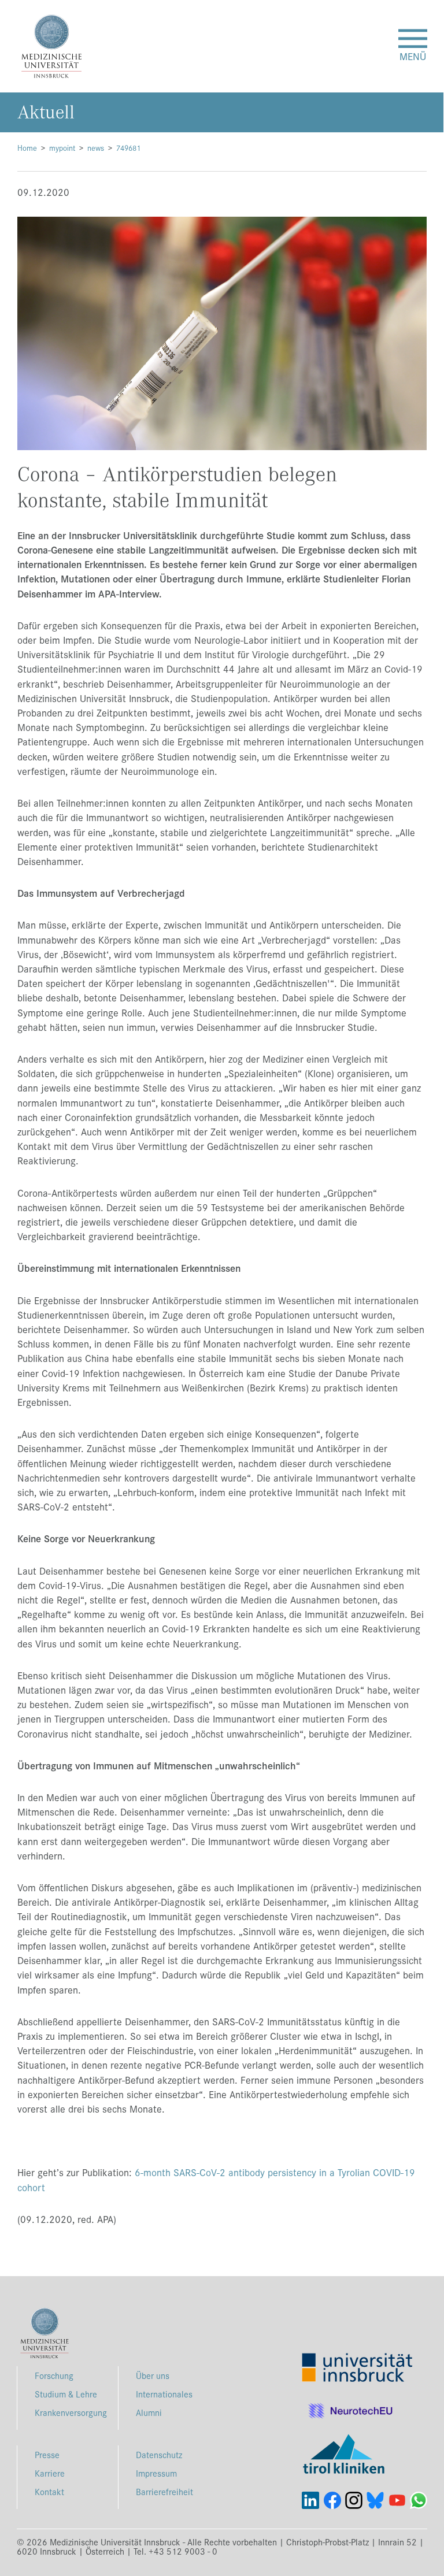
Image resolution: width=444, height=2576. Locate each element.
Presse (47, 2454)
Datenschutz (159, 2454)
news (96, 148)
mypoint (62, 148)
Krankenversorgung (71, 2412)
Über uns (153, 2375)
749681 (128, 148)
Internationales (164, 2394)
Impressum (156, 2473)
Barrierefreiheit (164, 2491)
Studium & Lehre (66, 2394)
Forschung (54, 2375)
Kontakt (49, 2491)
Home (27, 148)
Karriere (50, 2473)
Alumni (149, 2412)
